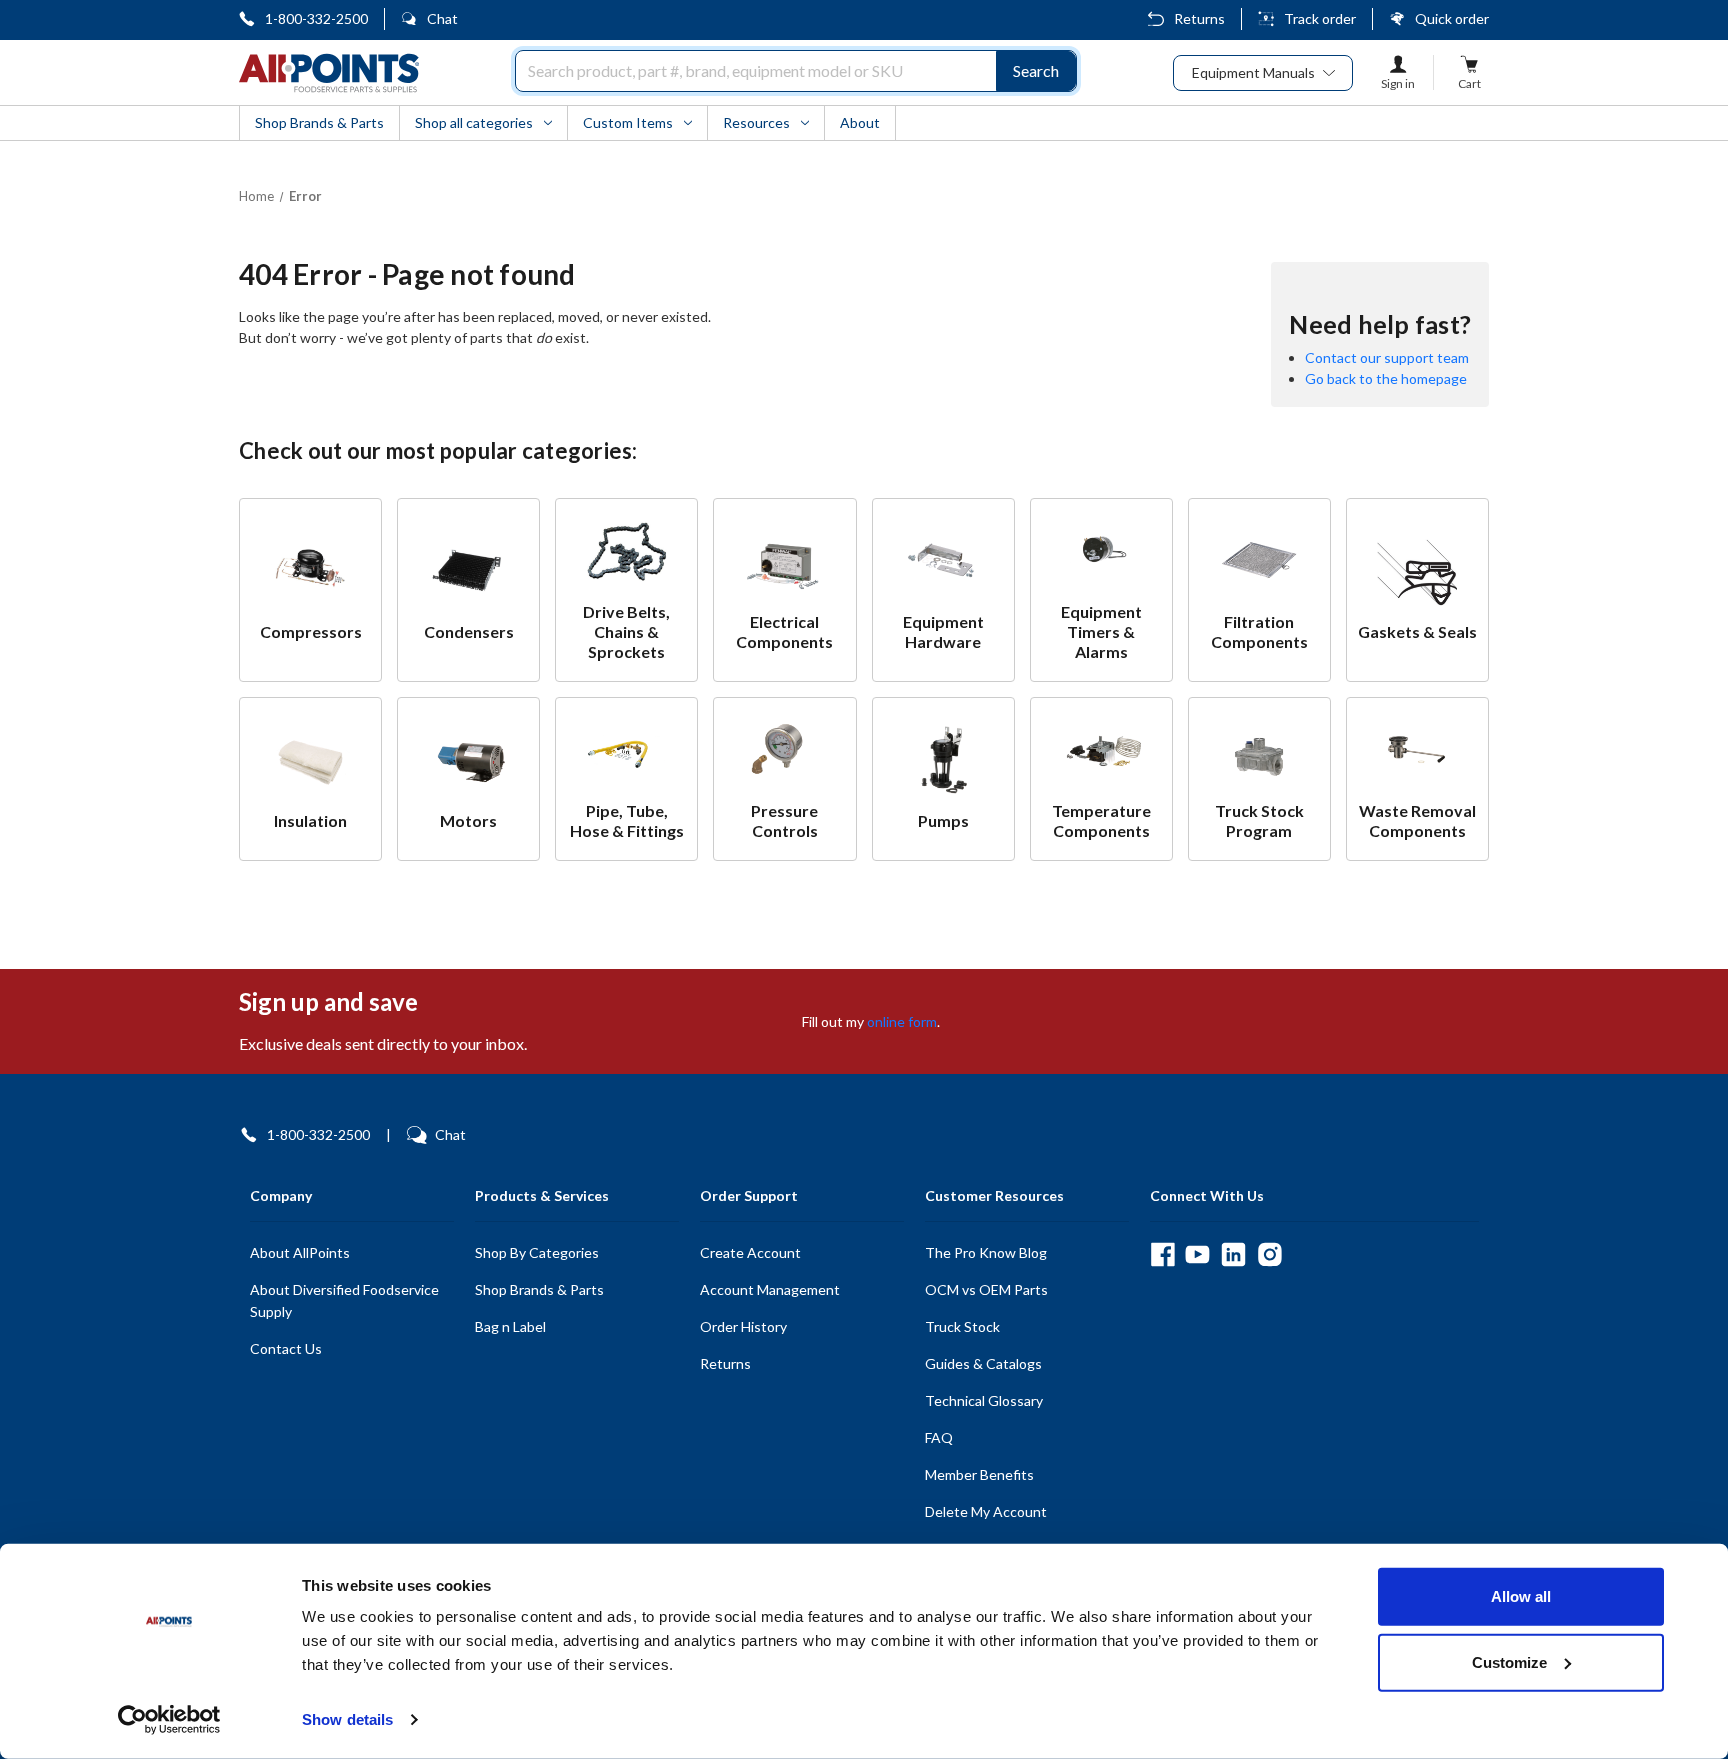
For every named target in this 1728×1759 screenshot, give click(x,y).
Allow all (1521, 1596)
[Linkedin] (1233, 1254)
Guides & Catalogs (983, 1363)
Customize (1509, 1661)
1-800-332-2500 (316, 18)
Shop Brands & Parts (539, 1289)
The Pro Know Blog (986, 1252)
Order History (743, 1326)
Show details (347, 1719)
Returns (1199, 18)
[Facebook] (1162, 1254)
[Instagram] (1269, 1254)
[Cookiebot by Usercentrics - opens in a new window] (169, 1720)
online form (902, 1021)
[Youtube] (1197, 1254)
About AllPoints (300, 1252)
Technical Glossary (984, 1400)
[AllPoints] (329, 73)
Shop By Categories (537, 1252)
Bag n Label (510, 1326)
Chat (442, 18)
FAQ (939, 1437)
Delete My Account (986, 1511)
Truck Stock (962, 1326)
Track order (1320, 18)
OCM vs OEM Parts (986, 1289)
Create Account (750, 1252)
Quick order (1452, 18)
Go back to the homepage (1386, 378)
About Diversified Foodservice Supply (344, 1300)
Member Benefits (979, 1474)
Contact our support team (1387, 357)
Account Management (770, 1289)
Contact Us (286, 1348)
